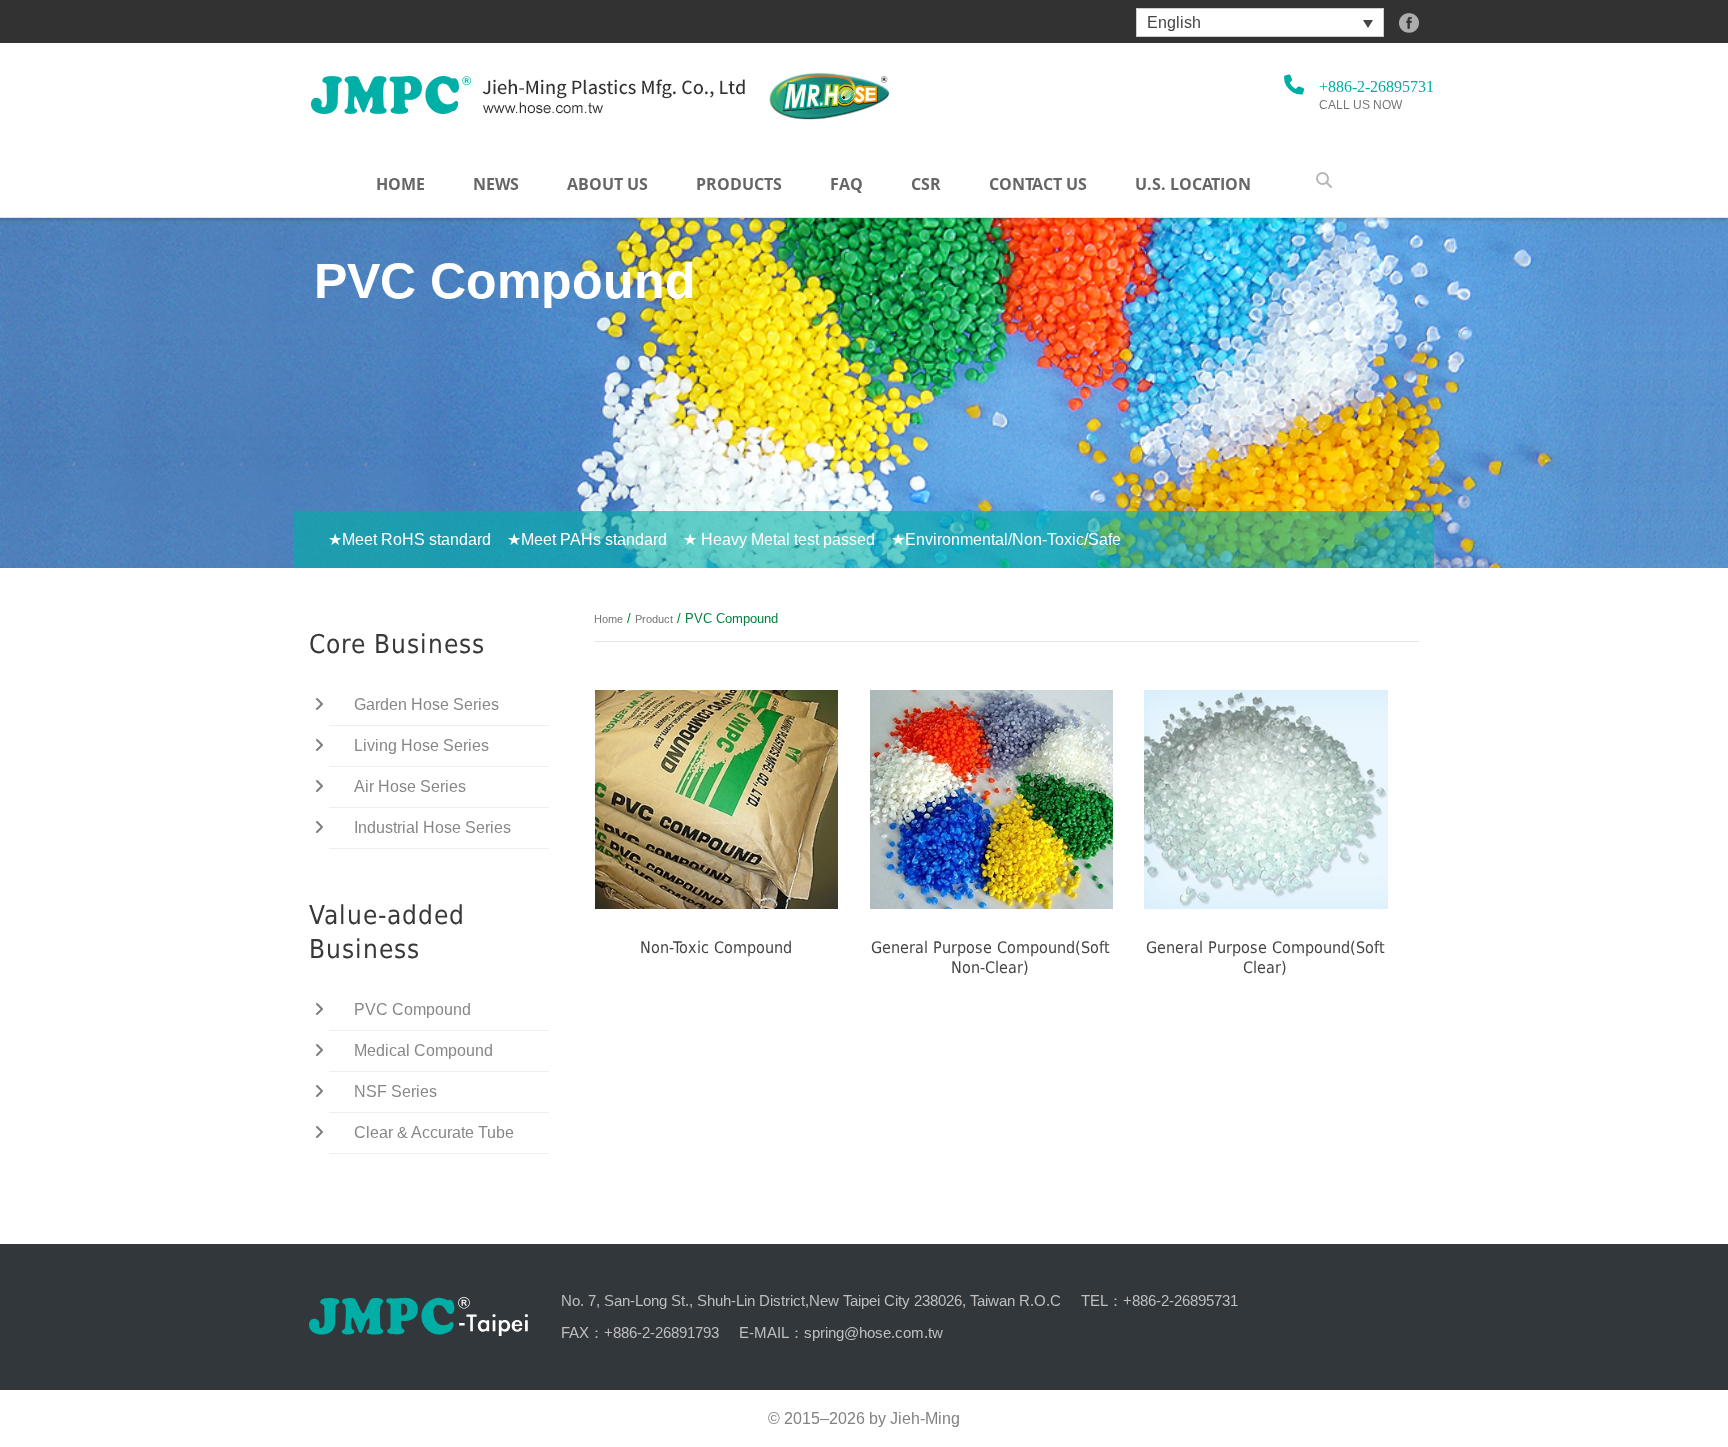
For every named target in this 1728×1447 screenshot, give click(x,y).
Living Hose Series (421, 745)
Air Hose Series (410, 786)
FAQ (846, 184)
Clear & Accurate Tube (434, 1132)
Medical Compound (423, 1050)
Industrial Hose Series (432, 827)
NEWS (496, 184)
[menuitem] (1260, 22)
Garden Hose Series (426, 704)
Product (654, 619)
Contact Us (1038, 184)
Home (400, 184)
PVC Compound (412, 1009)
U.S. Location (1193, 184)
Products (739, 184)
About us (607, 184)
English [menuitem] (1174, 22)
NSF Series (395, 1091)
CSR (926, 184)
